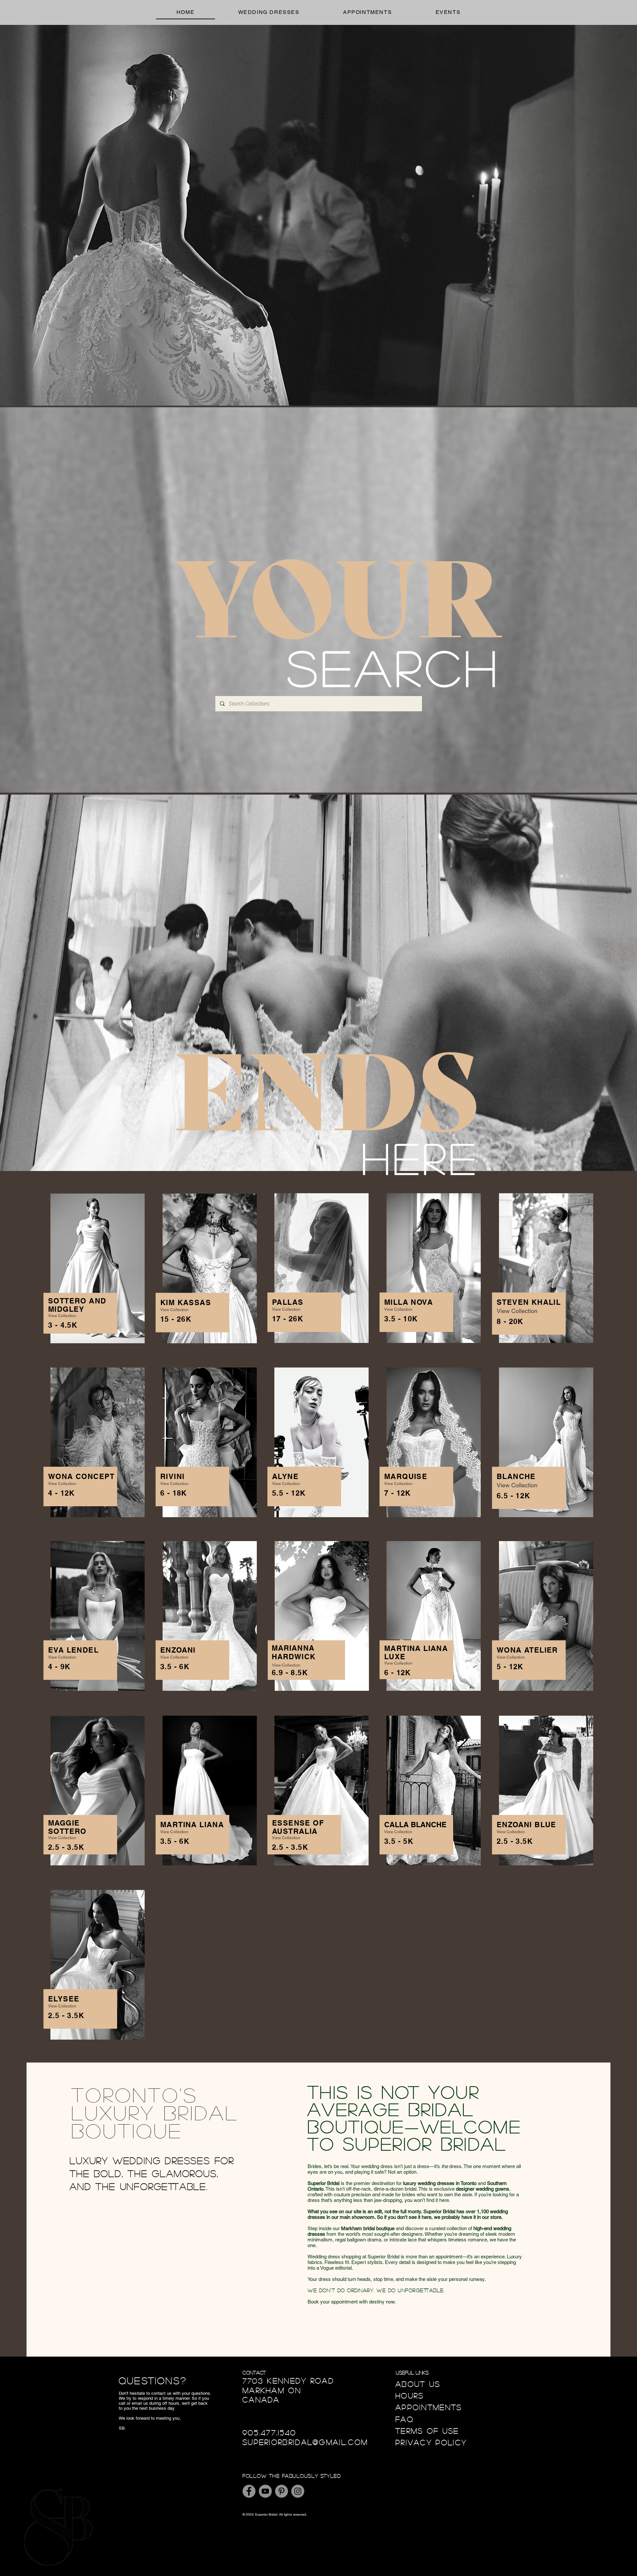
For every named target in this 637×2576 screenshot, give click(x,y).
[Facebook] (249, 2491)
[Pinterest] (282, 2491)
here (421, 1157)
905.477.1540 (270, 2432)
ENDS (326, 1083)
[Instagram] (298, 2491)
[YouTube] (265, 2491)
